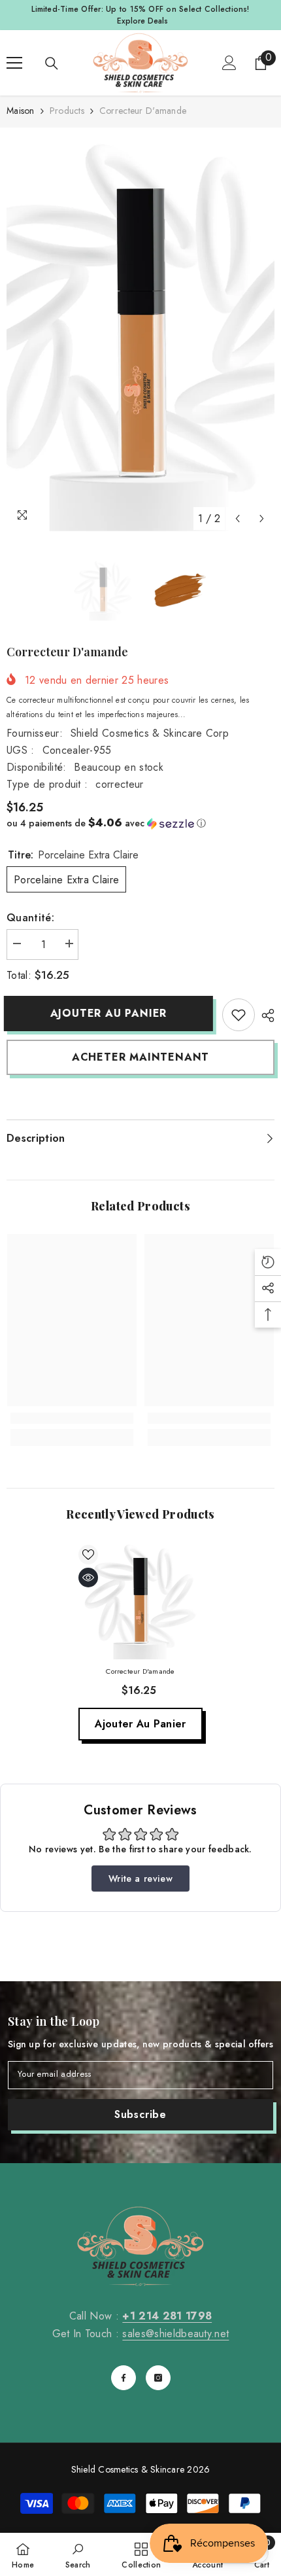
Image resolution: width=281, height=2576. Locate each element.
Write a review (140, 1879)
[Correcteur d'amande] (140, 1600)
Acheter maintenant (140, 1057)
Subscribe (140, 2114)
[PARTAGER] (265, 1015)
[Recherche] (52, 63)
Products (67, 111)
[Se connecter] (229, 63)
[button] (238, 519)
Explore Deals (142, 21)
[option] (140, 333)
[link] (239, 1015)
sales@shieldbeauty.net (175, 2334)
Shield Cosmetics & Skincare (128, 2469)
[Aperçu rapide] (88, 1578)
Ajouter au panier (111, 1013)
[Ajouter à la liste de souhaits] (88, 1555)
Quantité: (30, 918)
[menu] (14, 63)
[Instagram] (158, 2378)
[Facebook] (124, 2378)
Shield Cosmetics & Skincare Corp (150, 733)
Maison (21, 111)
